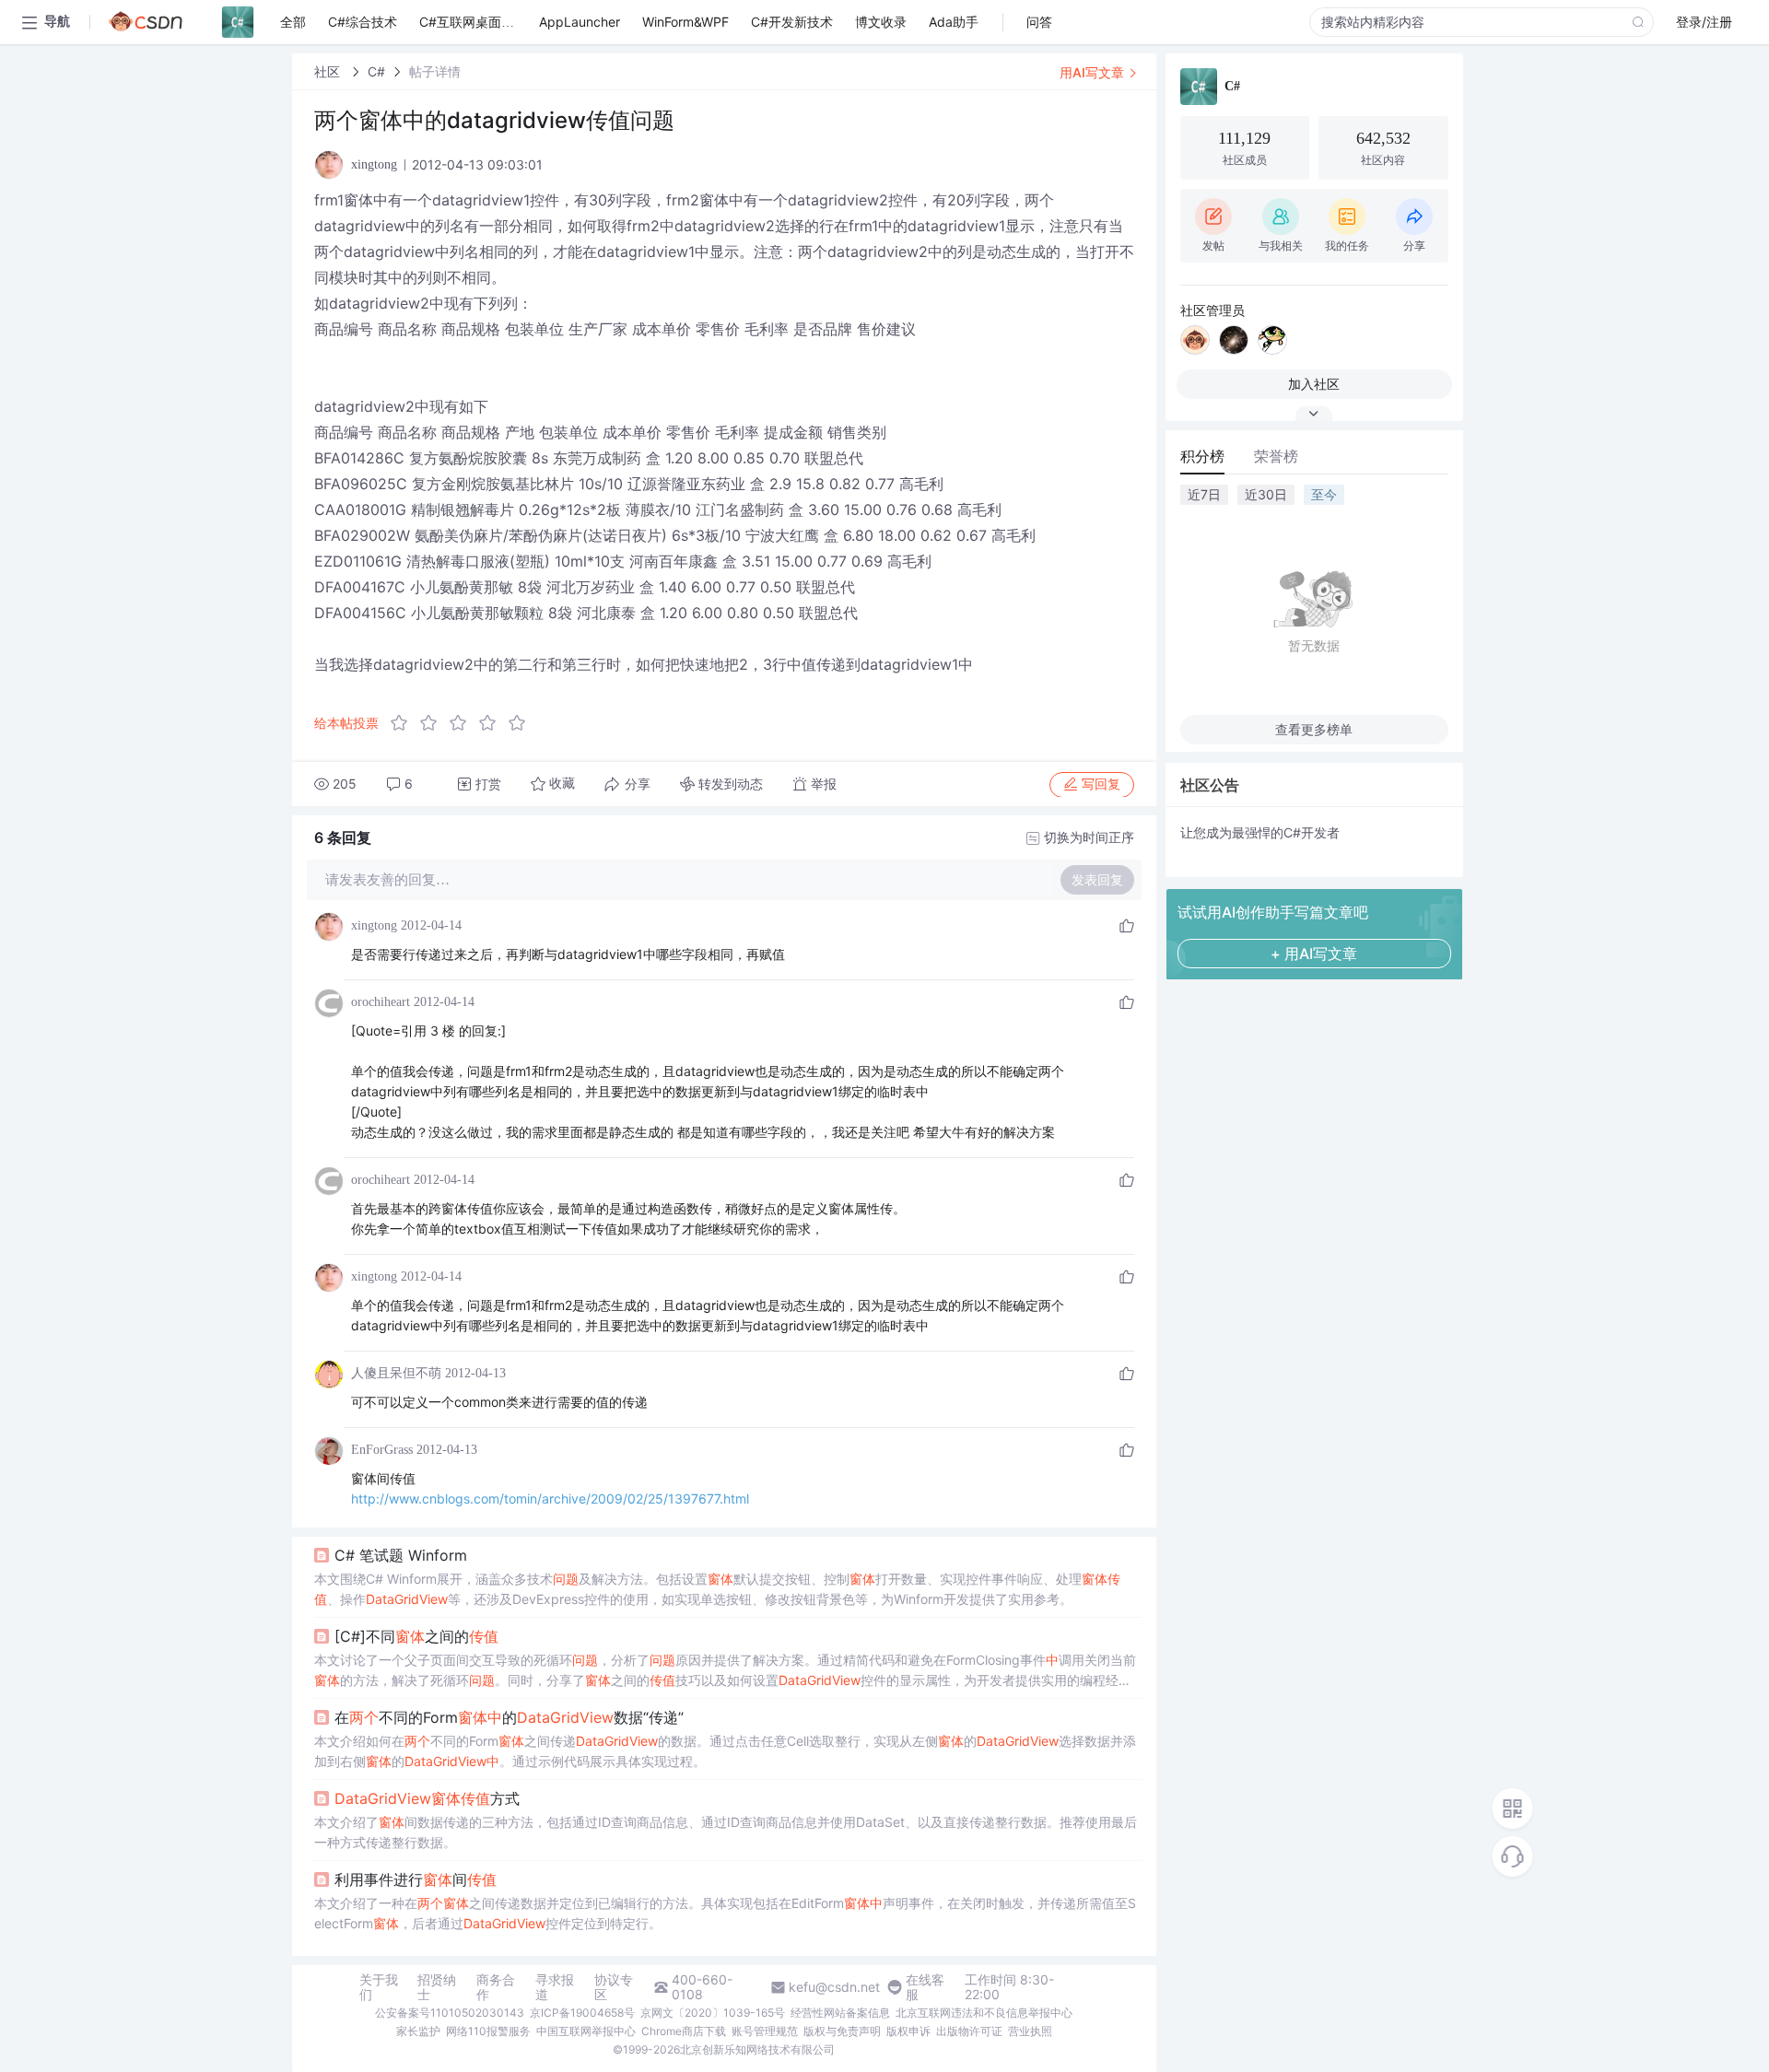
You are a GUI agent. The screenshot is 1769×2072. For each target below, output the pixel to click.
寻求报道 (555, 1987)
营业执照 (1030, 2031)
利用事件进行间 (416, 1879)
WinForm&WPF (685, 22)
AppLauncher (580, 22)
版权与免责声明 (842, 2031)
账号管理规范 (765, 2031)
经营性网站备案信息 (840, 2013)
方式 (427, 1798)
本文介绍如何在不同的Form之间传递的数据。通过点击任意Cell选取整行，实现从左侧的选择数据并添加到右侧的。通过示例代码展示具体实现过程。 (725, 1751)
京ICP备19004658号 (582, 2013)
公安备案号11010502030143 (450, 2013)
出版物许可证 (969, 2031)
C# (376, 71)
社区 (329, 71)
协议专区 (614, 1987)
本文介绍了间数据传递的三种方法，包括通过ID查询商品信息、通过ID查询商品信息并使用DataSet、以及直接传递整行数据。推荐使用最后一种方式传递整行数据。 (726, 1832)
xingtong (374, 925)
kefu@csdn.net (834, 1987)
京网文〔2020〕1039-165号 (713, 2013)
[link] (329, 71)
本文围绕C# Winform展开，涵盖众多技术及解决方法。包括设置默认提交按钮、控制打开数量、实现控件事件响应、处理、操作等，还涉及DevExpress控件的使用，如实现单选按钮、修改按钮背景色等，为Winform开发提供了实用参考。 (717, 1589)
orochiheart (381, 1002)
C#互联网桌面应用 (473, 22)
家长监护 (418, 2031)
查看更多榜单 (1314, 729)
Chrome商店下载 (684, 2031)
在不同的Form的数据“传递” (509, 1717)
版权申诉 (908, 2031)
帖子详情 (435, 71)
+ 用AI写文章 (1314, 954)
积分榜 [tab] (1202, 456)
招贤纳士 (437, 1987)
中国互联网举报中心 (586, 2031)
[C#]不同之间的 (416, 1636)
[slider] (463, 723)
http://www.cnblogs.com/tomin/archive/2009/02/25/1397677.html (550, 1498)
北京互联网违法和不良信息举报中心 (984, 2013)
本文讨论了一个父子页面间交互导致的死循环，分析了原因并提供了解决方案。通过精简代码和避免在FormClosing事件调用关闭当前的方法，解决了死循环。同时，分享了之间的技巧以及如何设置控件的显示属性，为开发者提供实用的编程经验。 (725, 1671)
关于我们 (379, 1987)
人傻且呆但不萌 (396, 1373)
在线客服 (925, 1987)
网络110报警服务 (488, 2031)
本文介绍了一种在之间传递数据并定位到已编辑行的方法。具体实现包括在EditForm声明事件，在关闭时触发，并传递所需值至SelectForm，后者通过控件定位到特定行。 (725, 1913)
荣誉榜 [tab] (1276, 456)
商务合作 (496, 1987)
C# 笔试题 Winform (401, 1555)
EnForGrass (382, 1450)
